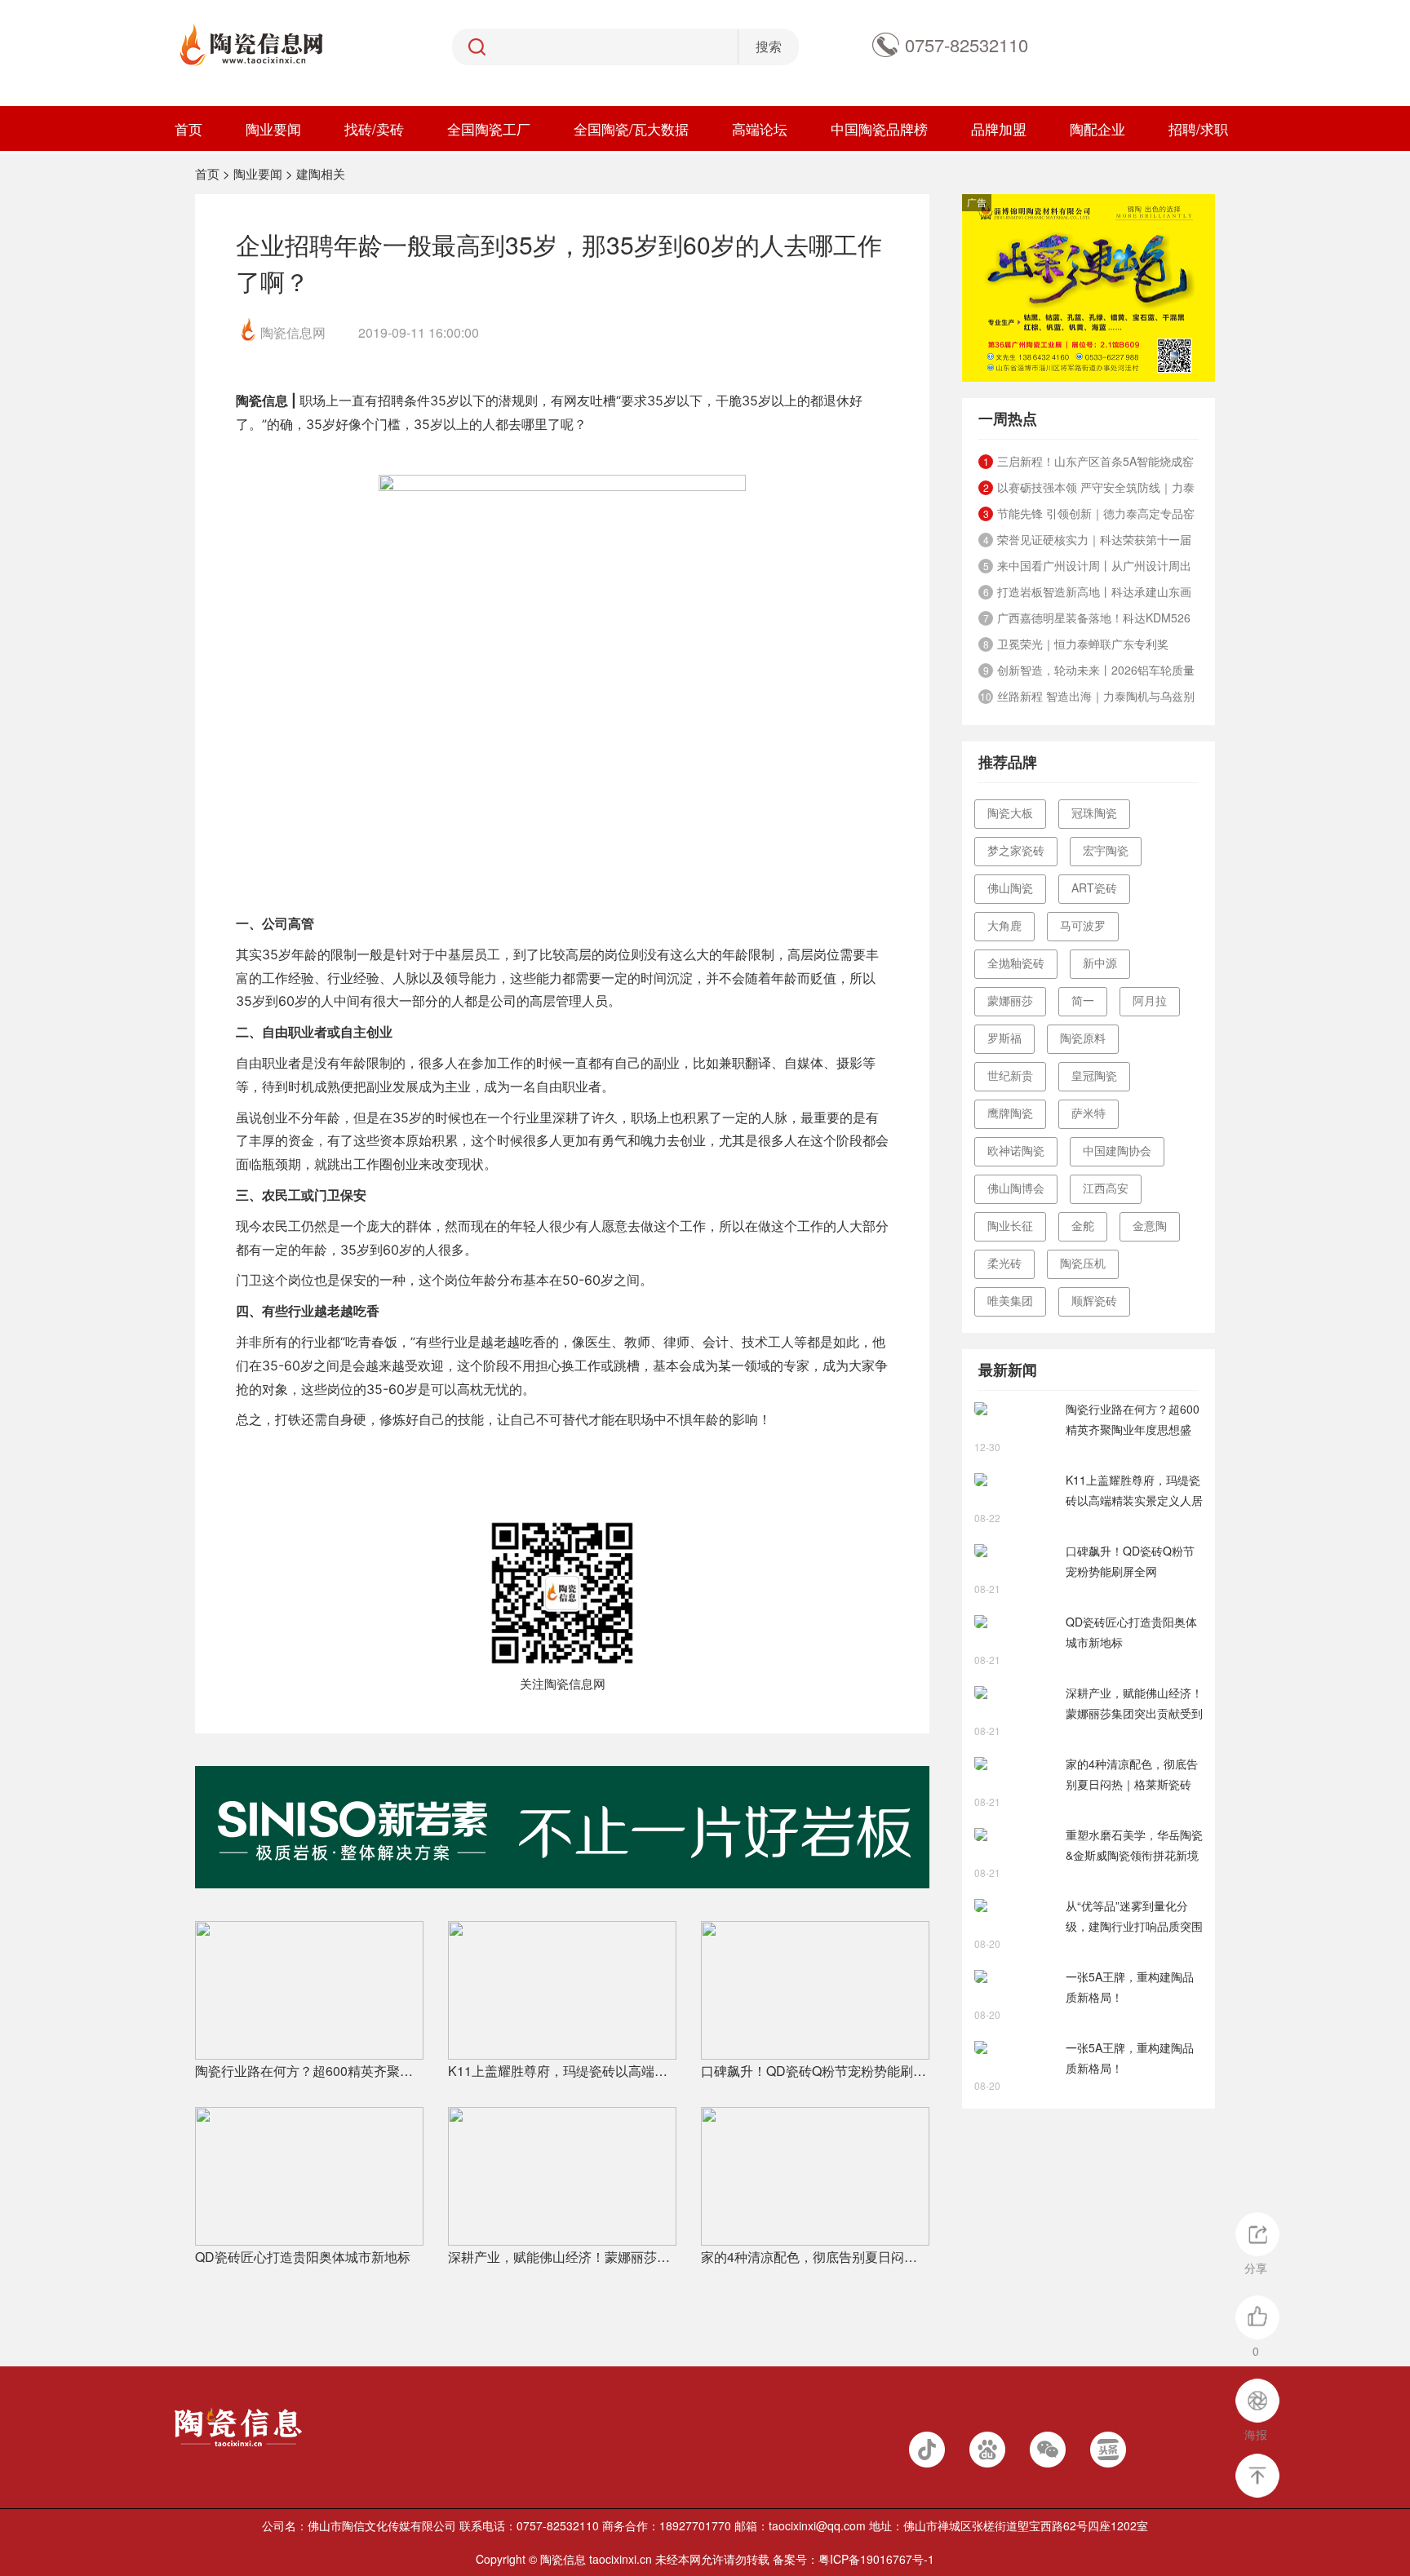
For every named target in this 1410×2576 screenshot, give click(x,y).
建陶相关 (321, 173)
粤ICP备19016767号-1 (876, 2559)
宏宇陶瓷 (1106, 850)
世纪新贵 (1010, 1075)
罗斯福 (1004, 1038)
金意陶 (1150, 1225)
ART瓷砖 (1094, 887)
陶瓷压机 (1083, 1263)
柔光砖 (1004, 1263)
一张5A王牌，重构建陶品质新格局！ (1130, 1987)
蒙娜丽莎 (1010, 1000)
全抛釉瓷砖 (1016, 963)
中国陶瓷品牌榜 (879, 128)
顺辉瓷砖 (1094, 1300)
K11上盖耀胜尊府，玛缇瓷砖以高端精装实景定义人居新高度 (562, 2071)
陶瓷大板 (1010, 812)
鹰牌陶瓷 (1010, 1113)
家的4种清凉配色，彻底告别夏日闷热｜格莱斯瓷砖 (815, 2257)
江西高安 (1106, 1188)
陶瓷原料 (1083, 1038)
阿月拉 (1150, 1000)
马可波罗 (1083, 925)
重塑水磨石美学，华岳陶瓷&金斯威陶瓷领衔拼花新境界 (1134, 1846)
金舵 (1083, 1225)
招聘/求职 (1198, 128)
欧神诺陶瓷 (1016, 1150)
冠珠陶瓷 (1094, 812)
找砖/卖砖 (374, 128)
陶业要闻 (273, 128)
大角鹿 (1004, 925)
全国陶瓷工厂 (489, 128)
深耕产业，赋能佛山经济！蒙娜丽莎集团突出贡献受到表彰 (562, 2257)
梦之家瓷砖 (1016, 850)
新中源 (1100, 963)
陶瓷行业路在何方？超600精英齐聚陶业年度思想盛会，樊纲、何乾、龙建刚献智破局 (309, 2071)
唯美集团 (1010, 1300)
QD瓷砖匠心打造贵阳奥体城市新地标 (303, 2257)
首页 (188, 128)
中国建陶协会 (1117, 1150)
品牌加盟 (999, 128)
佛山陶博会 (1016, 1188)
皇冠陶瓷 (1094, 1075)
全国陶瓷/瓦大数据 (631, 128)
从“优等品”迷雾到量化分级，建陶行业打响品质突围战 (1134, 1917)
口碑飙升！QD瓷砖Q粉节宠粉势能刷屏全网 (815, 2071)
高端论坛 (760, 128)
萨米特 (1089, 1113)
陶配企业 (1097, 128)
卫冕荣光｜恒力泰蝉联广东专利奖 (1083, 644)
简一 (1083, 1000)
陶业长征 (1010, 1225)
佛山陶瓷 (1010, 887)
